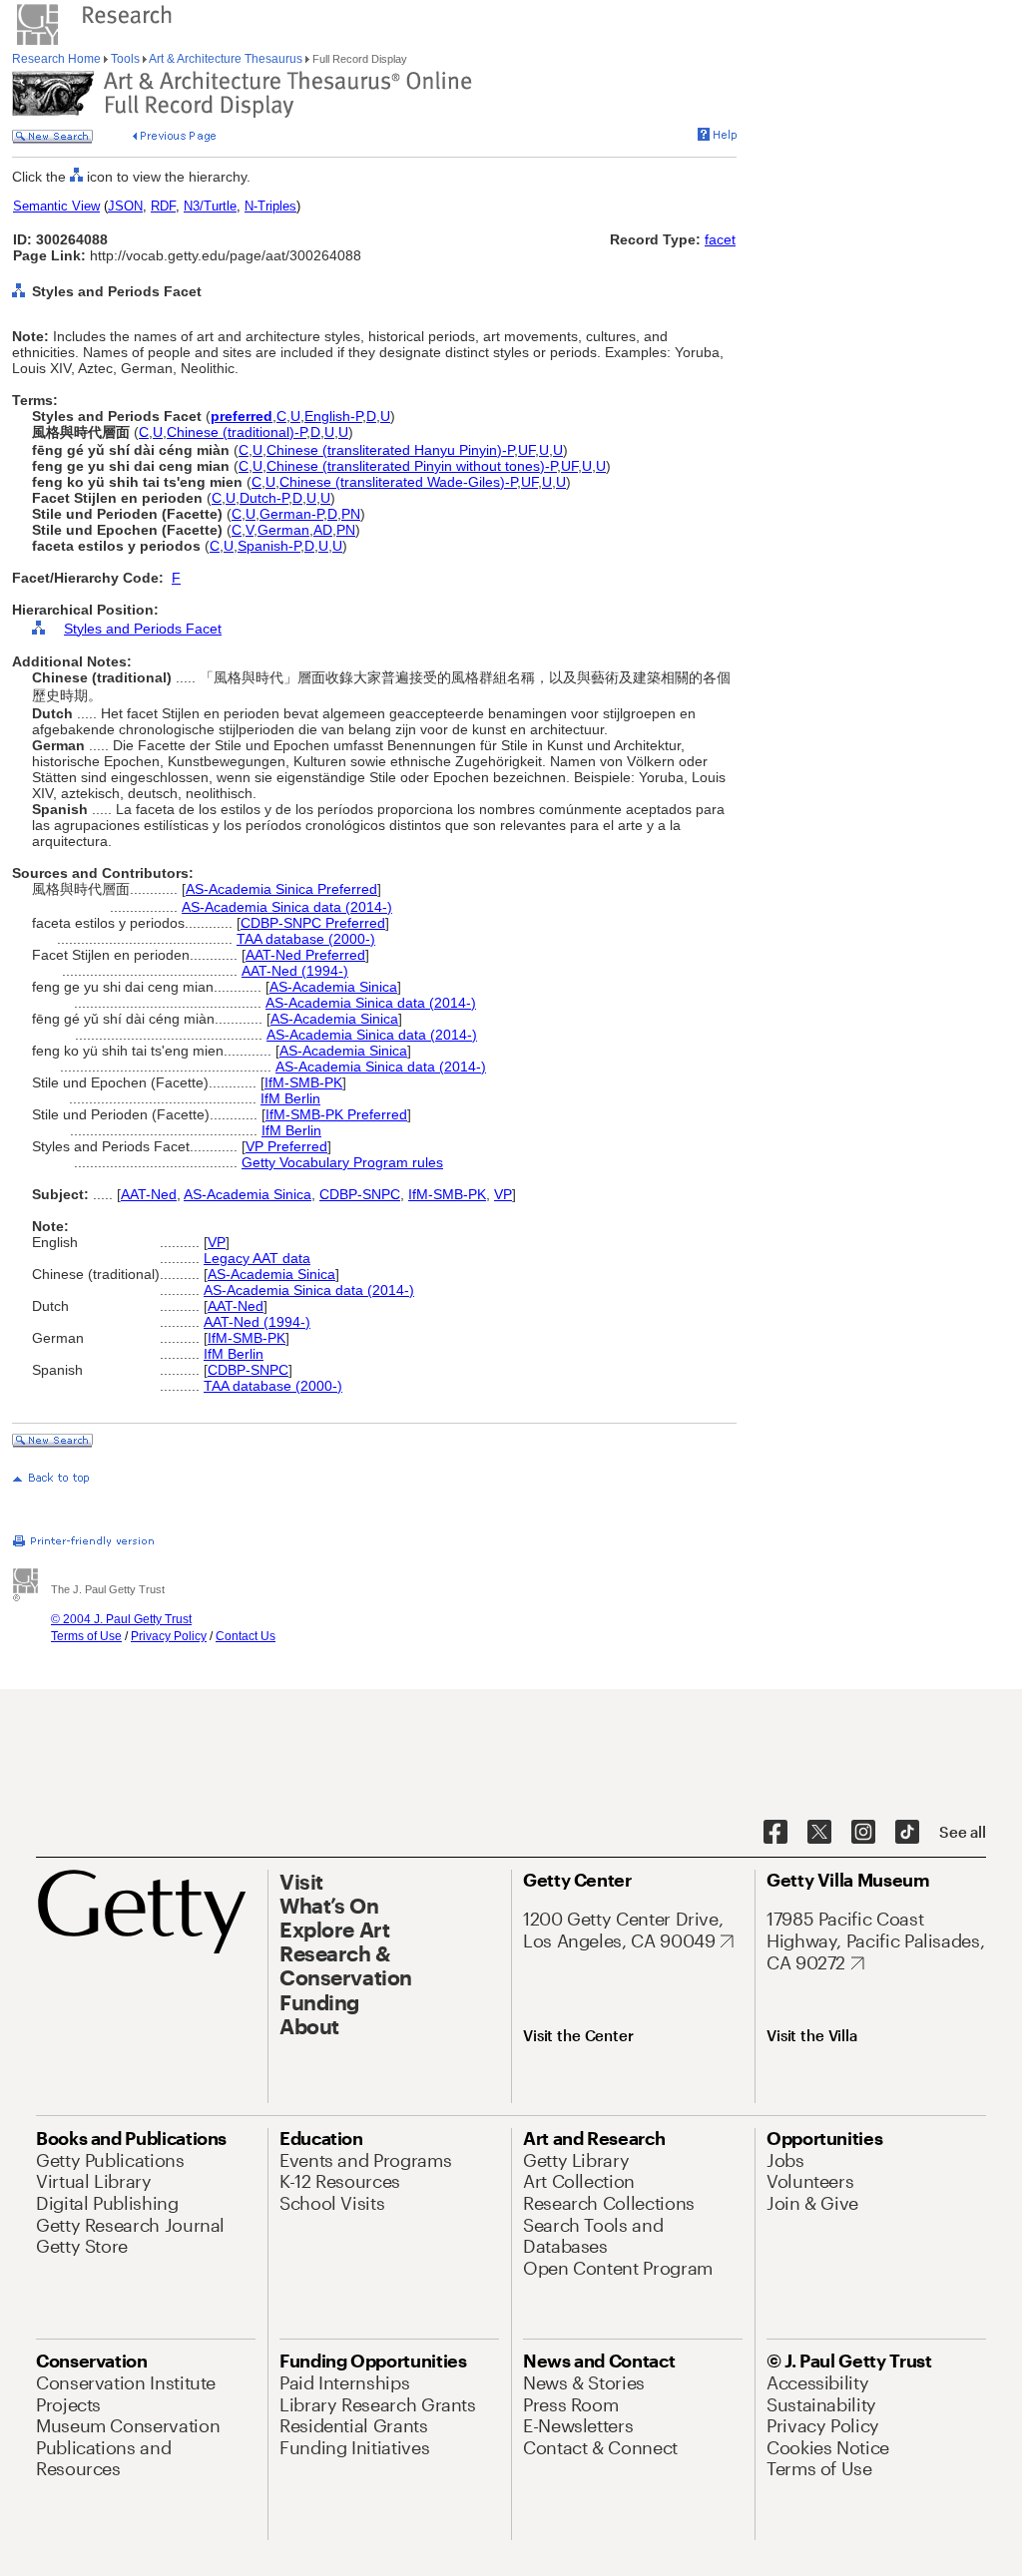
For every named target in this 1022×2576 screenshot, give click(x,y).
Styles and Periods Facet (143, 629)
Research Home (58, 59)
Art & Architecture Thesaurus (226, 59)
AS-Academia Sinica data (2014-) (287, 907)
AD (323, 530)
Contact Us (246, 1636)
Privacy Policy (169, 1636)
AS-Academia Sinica (333, 987)
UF (526, 450)
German (283, 530)
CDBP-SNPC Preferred (313, 923)
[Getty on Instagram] (863, 1833)
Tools (125, 59)
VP (503, 1194)
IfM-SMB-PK (303, 1082)
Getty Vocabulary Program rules (342, 1162)
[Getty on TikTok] (907, 1833)
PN (351, 514)
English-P (333, 416)
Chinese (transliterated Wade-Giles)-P (398, 482)
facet (720, 239)
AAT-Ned (149, 1194)
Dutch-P (264, 498)
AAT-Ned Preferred (305, 955)
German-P (291, 514)
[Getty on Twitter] (819, 1833)
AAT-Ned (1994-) (295, 971)
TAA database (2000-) (306, 939)
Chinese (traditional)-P (237, 432)
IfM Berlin (290, 1098)
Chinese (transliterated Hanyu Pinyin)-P (390, 450)
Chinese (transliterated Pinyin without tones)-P (412, 466)
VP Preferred (286, 1146)
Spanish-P (269, 546)
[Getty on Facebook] (775, 1833)
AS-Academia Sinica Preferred (281, 889)
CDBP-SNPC (360, 1194)
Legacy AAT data (257, 1258)
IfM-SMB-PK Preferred (336, 1114)
